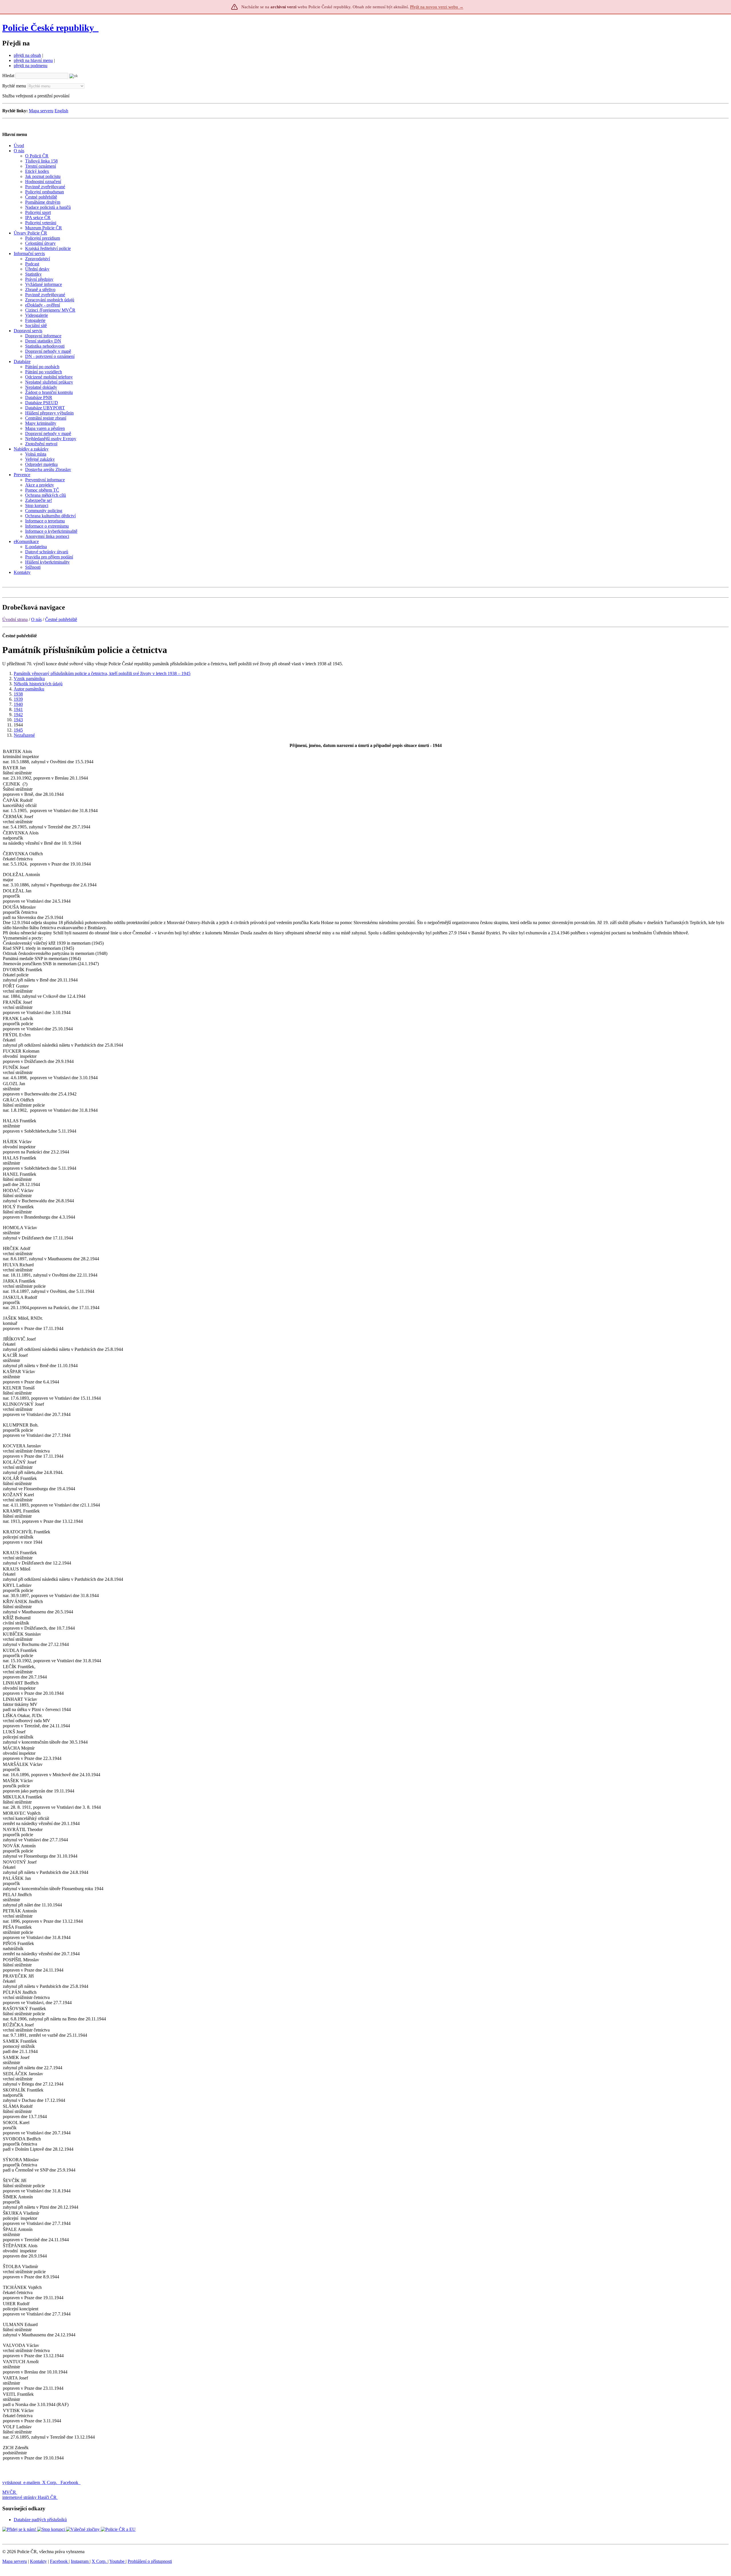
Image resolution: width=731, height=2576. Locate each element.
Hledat (8, 76)
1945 (18, 730)
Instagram (80, 2561)
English (61, 111)
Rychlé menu (14, 86)
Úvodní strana (15, 619)
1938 (18, 694)
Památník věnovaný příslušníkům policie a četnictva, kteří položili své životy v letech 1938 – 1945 (102, 673)
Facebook (70, 2482)
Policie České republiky (48, 28)
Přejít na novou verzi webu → (437, 7)
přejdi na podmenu (31, 66)
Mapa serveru (41, 111)
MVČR (9, 2492)
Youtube (118, 2561)
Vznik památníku (29, 679)
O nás (36, 619)
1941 (18, 709)
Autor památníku (29, 689)
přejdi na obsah (27, 55)
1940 (18, 704)
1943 (18, 720)
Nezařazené (24, 735)
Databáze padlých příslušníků (40, 2520)
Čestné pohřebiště (61, 619)
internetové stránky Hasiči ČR (29, 2497)
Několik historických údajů (38, 684)
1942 (18, 715)
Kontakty (38, 2561)
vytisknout (12, 2482)
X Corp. (50, 2482)
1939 (18, 699)
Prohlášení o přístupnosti (150, 2561)
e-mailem (32, 2482)
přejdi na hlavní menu (33, 60)
